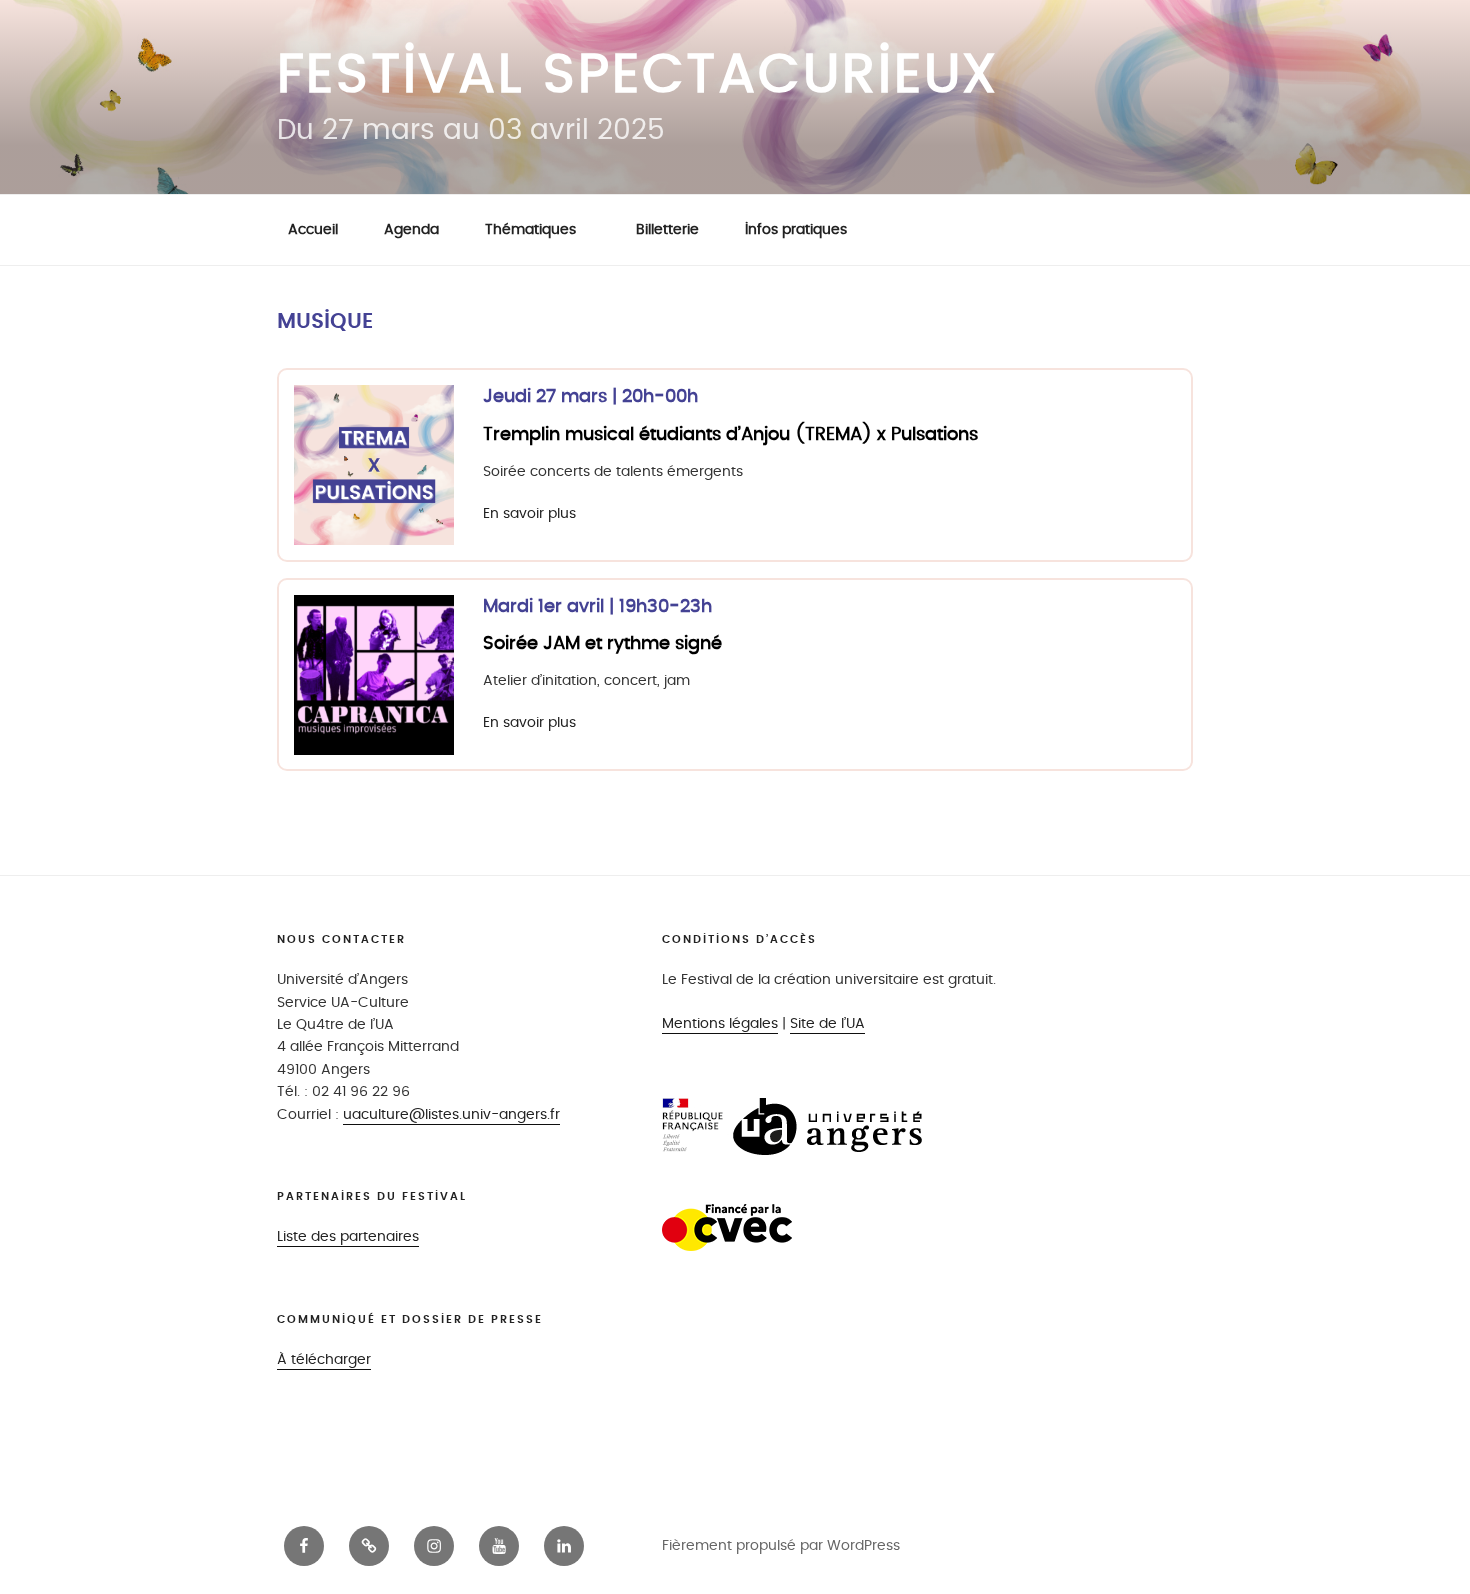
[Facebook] (304, 1546)
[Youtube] (499, 1546)
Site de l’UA (827, 1023)
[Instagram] (434, 1546)
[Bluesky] (369, 1546)
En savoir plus (529, 513)
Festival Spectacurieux (638, 75)
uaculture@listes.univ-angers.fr (451, 1114)
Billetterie (667, 229)
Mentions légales (720, 1023)
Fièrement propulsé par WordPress (781, 1545)
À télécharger (324, 1359)
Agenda (411, 229)
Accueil (313, 229)
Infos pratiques (796, 229)
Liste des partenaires (348, 1236)
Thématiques (530, 229)
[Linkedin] (564, 1546)
